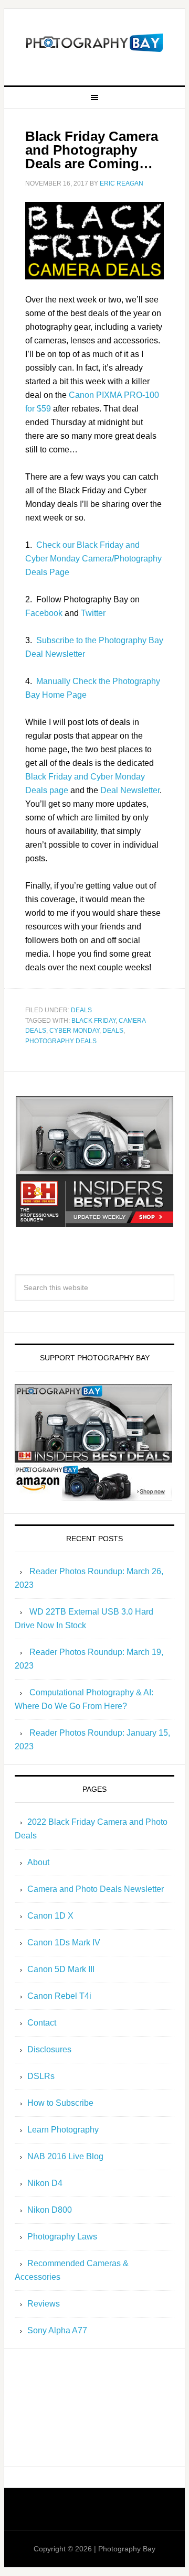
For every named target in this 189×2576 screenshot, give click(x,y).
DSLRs (41, 2076)
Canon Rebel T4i (59, 1996)
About (38, 1862)
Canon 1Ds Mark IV (64, 1942)
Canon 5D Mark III (61, 1969)
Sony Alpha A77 (57, 2330)
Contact (42, 2023)
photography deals (61, 1041)
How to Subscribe (60, 2103)
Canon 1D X (50, 1916)
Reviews (44, 2304)
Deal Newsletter (130, 790)
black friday (93, 1021)
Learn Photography (63, 2130)
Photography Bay (94, 43)
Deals (81, 1010)
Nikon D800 (50, 2210)
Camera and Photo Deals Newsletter (96, 1889)
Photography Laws (62, 2237)
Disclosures (49, 2049)
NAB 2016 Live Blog (65, 2156)
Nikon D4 (45, 2183)
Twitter (93, 613)
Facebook (44, 613)
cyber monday (74, 1031)
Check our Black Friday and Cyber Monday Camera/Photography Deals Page (93, 559)
